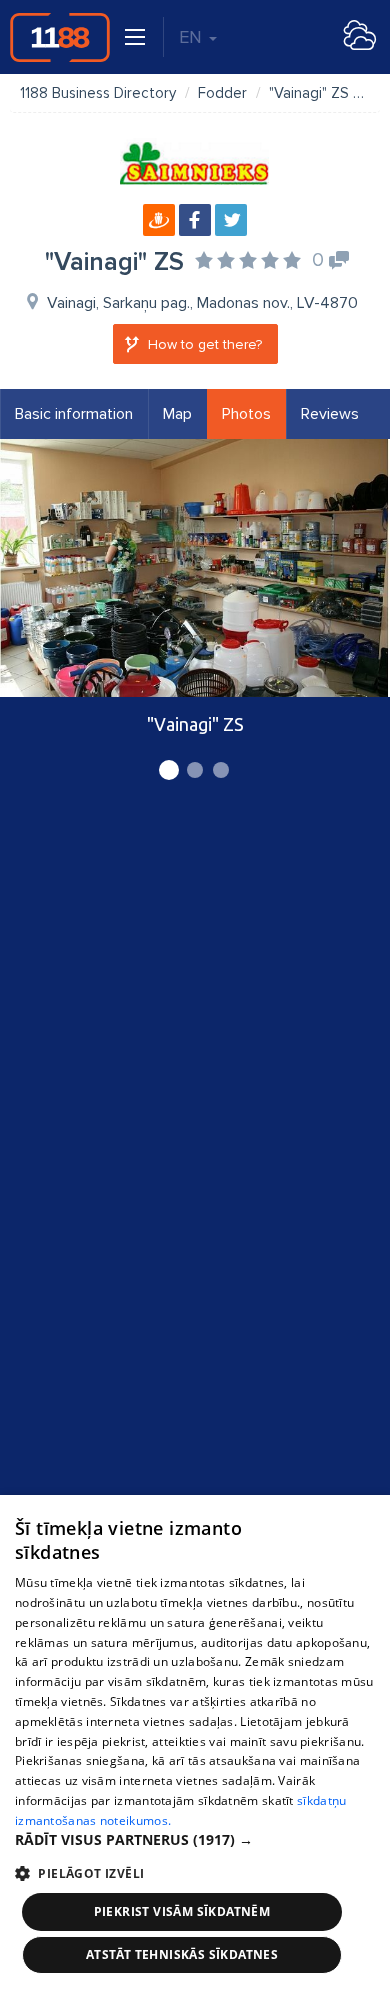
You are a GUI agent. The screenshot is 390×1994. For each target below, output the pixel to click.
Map (177, 414)
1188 (60, 37)
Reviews (330, 414)
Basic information (74, 414)
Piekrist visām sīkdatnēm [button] (182, 1911)
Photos (246, 414)
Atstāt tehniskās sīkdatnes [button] (182, 1954)
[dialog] (195, 1744)
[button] (195, 1840)
